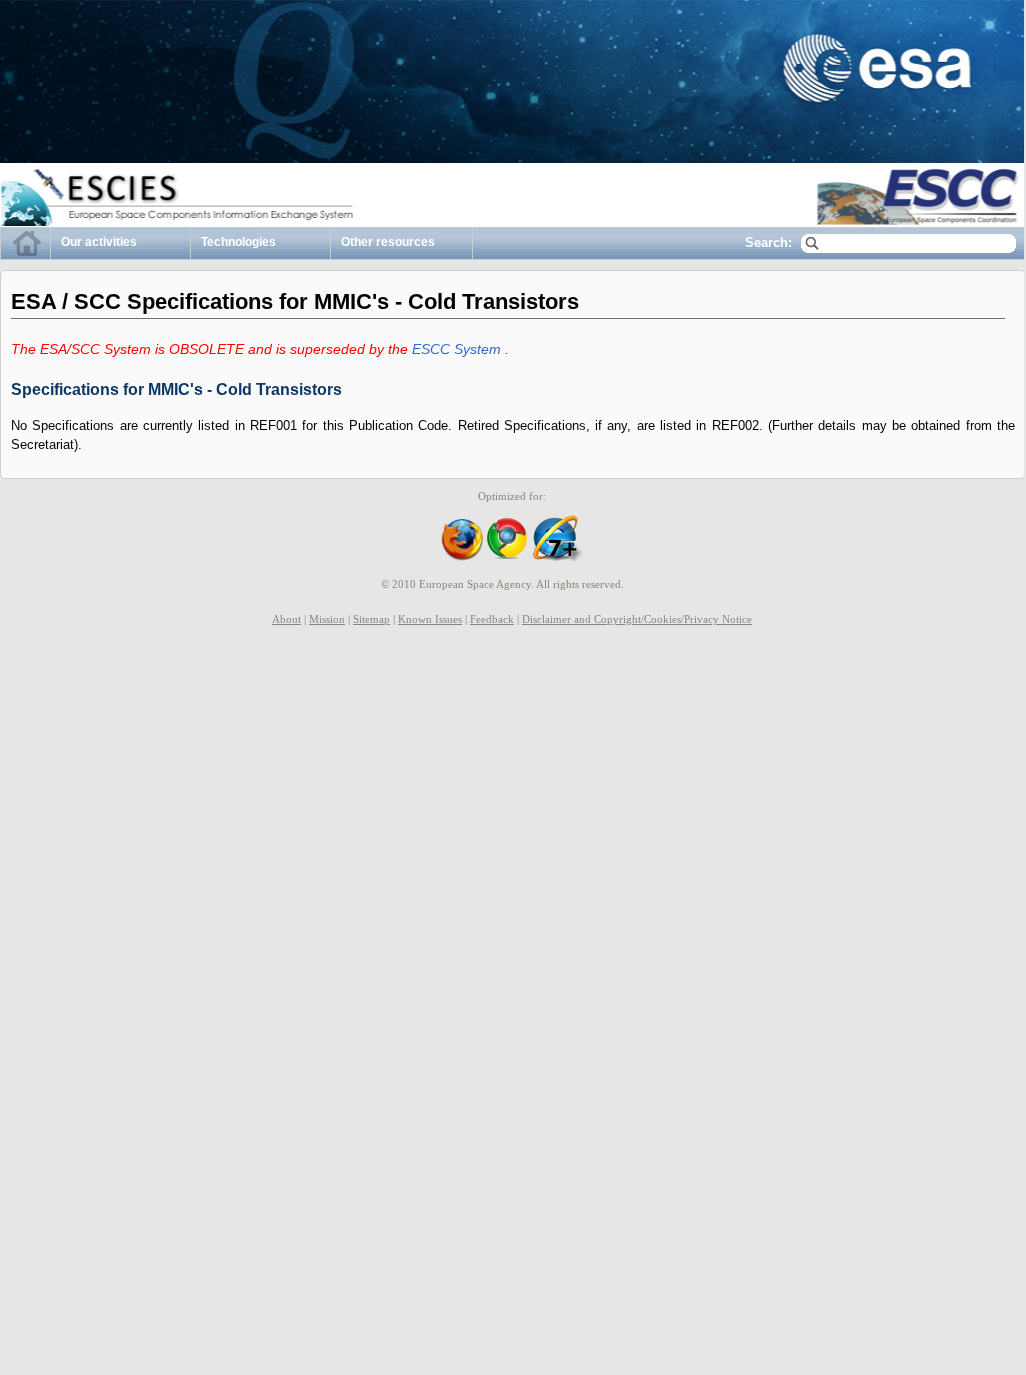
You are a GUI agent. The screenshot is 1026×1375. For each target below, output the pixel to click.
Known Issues (430, 619)
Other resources (388, 242)
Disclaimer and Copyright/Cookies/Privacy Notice (637, 619)
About (286, 619)
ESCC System (458, 349)
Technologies (238, 242)
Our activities (99, 242)
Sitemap (371, 619)
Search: (768, 242)
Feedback (492, 619)
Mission (327, 619)
